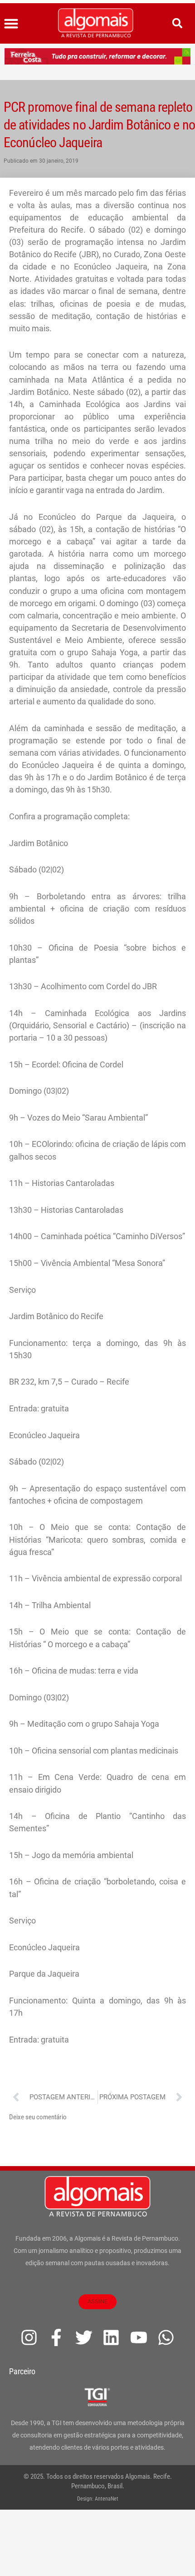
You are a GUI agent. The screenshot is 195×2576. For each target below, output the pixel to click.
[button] (11, 24)
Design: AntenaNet (98, 2499)
